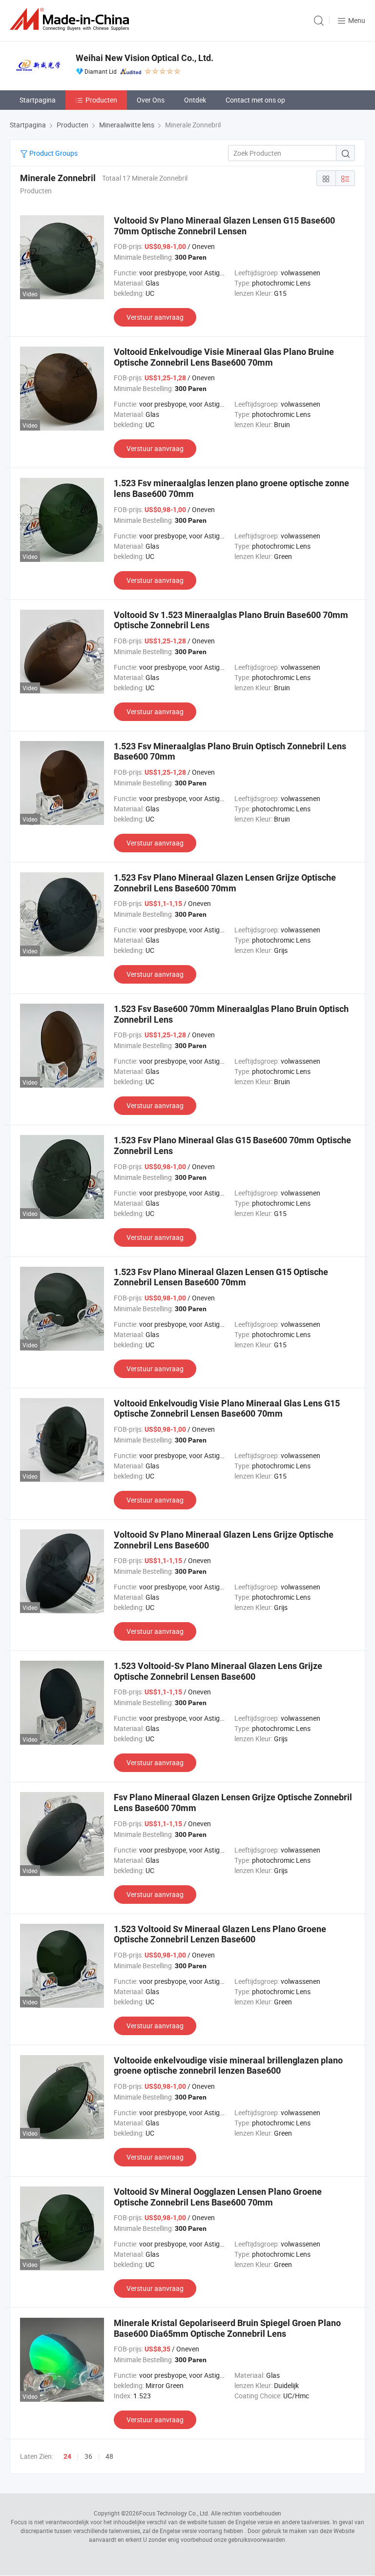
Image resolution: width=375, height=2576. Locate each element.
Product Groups (53, 153)
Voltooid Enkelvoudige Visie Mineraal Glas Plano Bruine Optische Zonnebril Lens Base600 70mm (224, 357)
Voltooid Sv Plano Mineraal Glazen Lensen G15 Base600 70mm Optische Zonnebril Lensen (224, 226)
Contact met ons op (255, 100)
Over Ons (151, 100)
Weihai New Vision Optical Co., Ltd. (145, 58)
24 (67, 2456)
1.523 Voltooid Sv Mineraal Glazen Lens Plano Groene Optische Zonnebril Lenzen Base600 (220, 1934)
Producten (101, 100)
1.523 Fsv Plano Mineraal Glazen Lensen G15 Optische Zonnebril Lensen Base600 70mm (221, 1277)
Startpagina (38, 100)
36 (88, 2456)
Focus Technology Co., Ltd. (174, 2513)
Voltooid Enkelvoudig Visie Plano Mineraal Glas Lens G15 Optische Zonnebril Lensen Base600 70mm (227, 1409)
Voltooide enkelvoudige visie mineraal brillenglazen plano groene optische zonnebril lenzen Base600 (228, 2066)
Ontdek (195, 100)
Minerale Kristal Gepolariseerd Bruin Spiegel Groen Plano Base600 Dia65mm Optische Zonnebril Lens (227, 2328)
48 (109, 2456)
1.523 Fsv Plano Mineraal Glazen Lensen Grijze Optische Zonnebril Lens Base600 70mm (225, 883)
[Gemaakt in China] (71, 19)
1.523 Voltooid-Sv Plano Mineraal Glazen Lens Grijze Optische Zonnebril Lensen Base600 (218, 1671)
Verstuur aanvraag (155, 317)
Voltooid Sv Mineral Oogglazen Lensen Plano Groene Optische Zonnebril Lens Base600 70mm (218, 2197)
